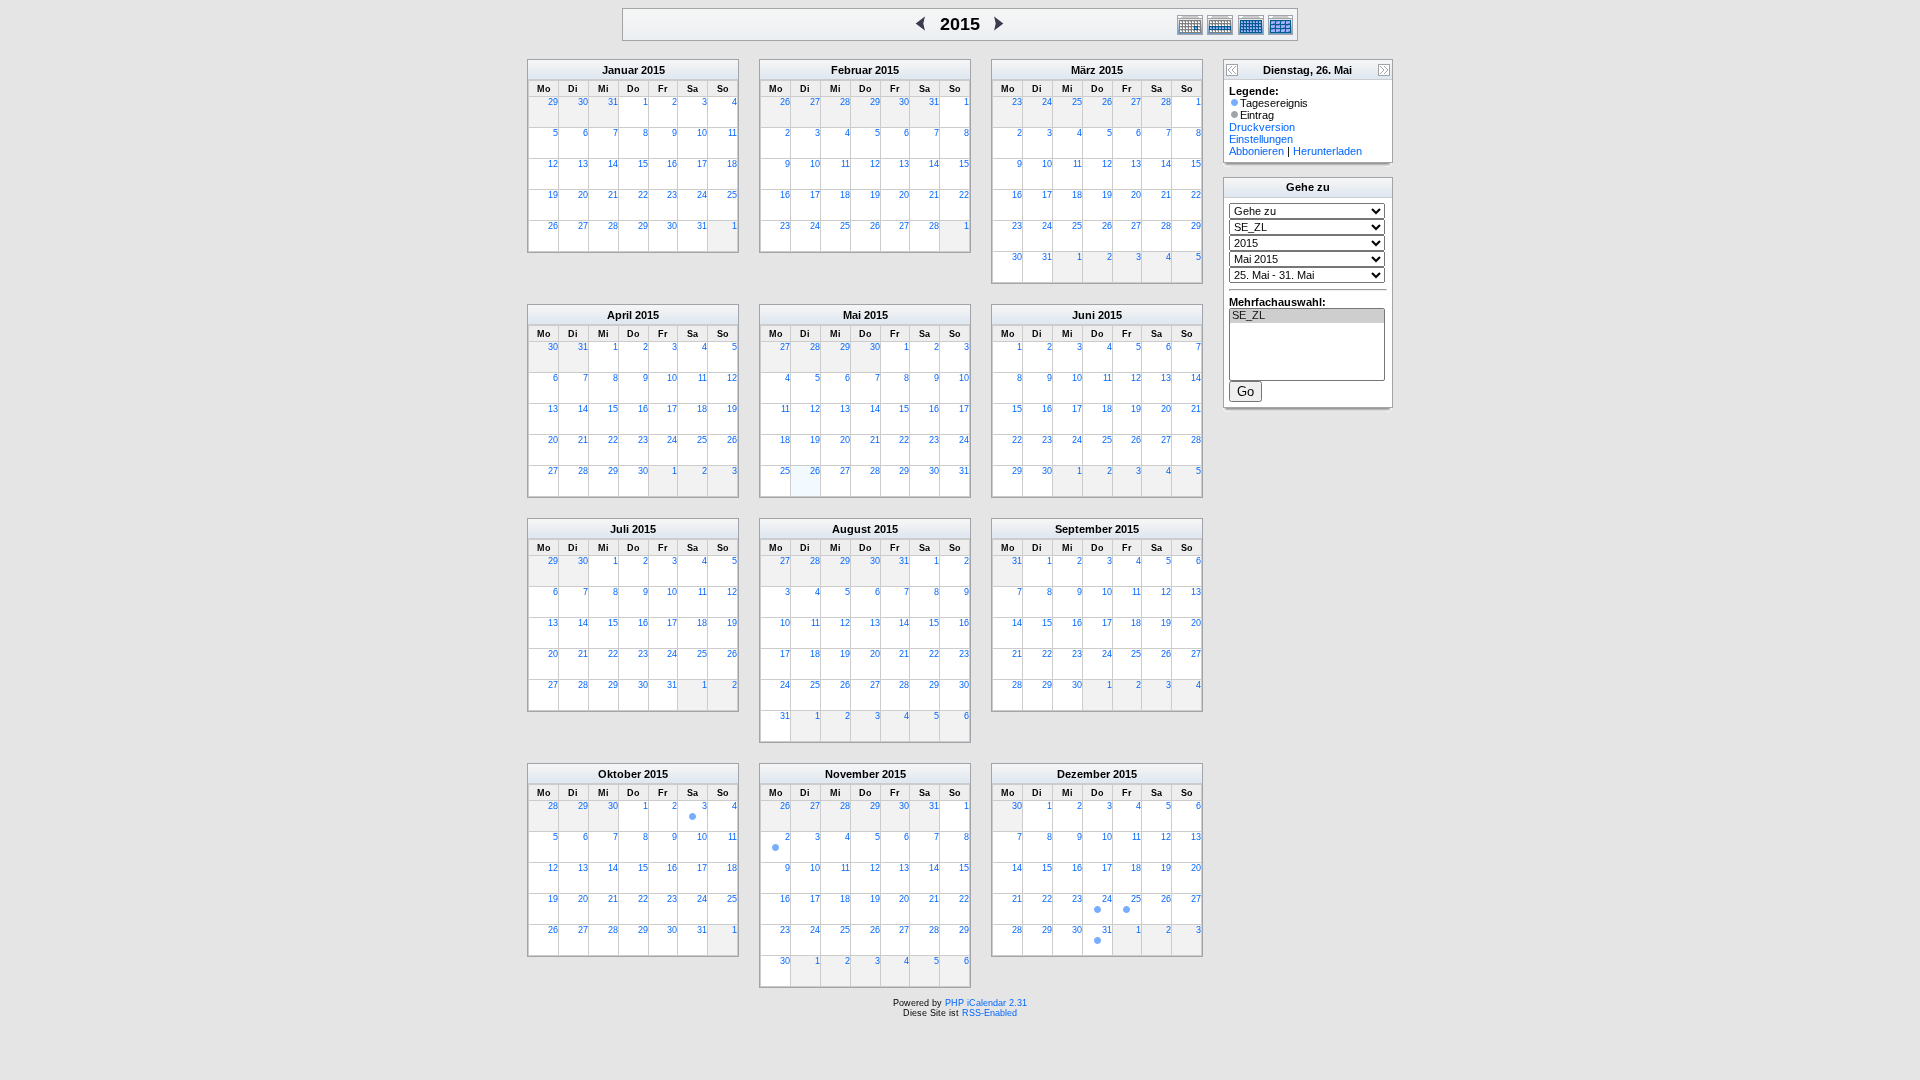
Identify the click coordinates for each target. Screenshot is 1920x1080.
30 (583, 102)
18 (732, 164)
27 (583, 226)
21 (613, 195)
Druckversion (1262, 127)
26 (553, 226)
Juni (1083, 315)
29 (553, 102)
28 (613, 226)
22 (643, 195)
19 (553, 195)
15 (643, 164)
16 (672, 164)
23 (672, 195)
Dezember (1083, 774)
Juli (619, 529)
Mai (852, 315)
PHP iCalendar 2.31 (986, 1003)
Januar (620, 70)
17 (702, 164)
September (1083, 529)
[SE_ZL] (1307, 316)
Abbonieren (1256, 151)
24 (702, 195)
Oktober (619, 774)
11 (732, 133)
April (619, 315)
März (1083, 70)
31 (613, 102)
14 (613, 164)
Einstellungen (1261, 139)
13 (583, 164)
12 (553, 164)
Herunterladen (1327, 151)
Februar (851, 70)
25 (732, 195)
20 (583, 195)
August (851, 529)
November (852, 774)
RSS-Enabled (989, 1013)
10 (702, 133)
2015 (653, 70)
